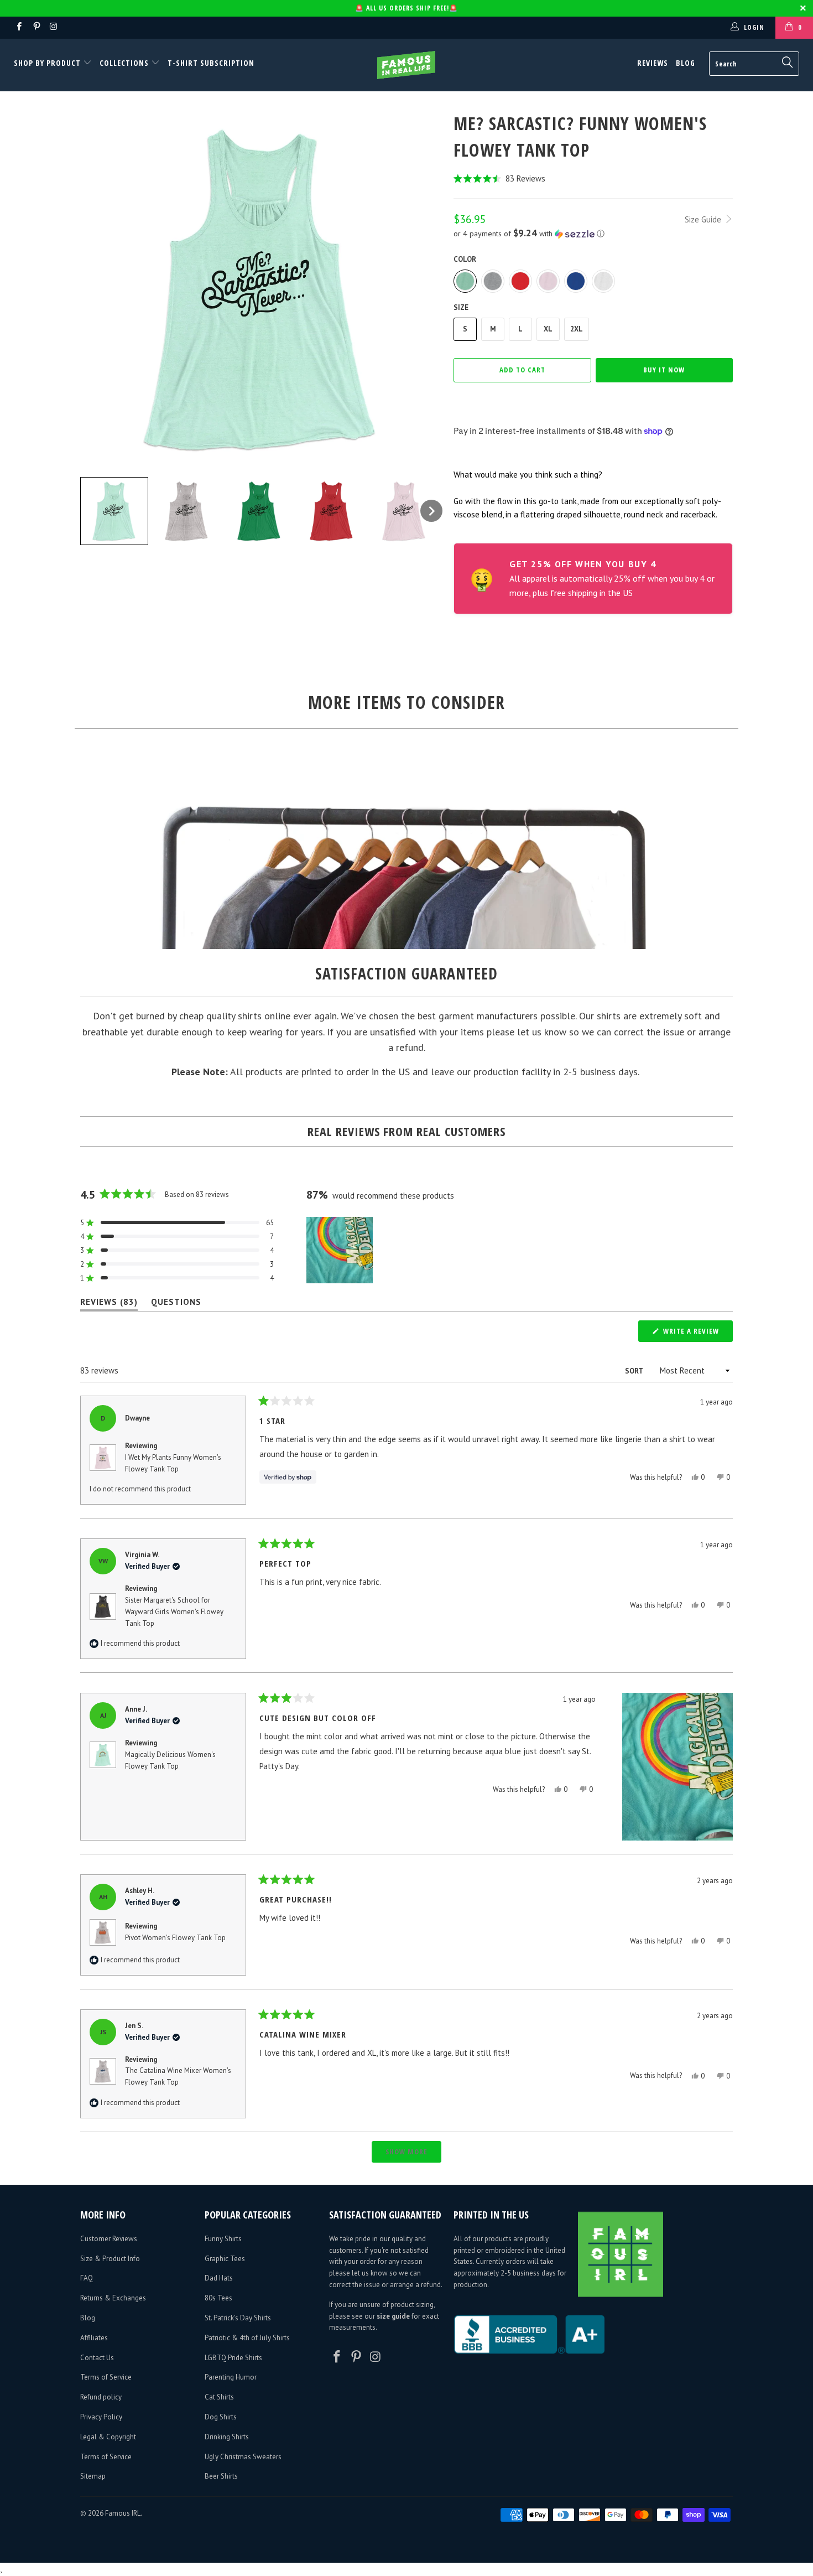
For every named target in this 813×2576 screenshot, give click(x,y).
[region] (341, 1250)
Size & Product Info (110, 2259)
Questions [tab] (176, 1304)
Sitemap (93, 2476)
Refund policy (101, 2397)
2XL (577, 329)
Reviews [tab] (109, 1304)
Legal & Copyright (108, 2437)
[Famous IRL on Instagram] (53, 27)
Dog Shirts (221, 2417)
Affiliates (94, 2338)
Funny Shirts (223, 2239)
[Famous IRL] (406, 65)
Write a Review (697, 1334)
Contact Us (97, 2358)
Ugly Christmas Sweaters (243, 2457)
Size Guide (704, 219)
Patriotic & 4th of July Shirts (247, 2338)
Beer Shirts (221, 2476)
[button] (593, 178)
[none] (114, 511)
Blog (686, 63)
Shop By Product (48, 63)
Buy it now (664, 370)
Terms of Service (106, 2377)
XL (548, 329)
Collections (124, 63)
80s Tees (218, 2298)
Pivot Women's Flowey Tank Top (175, 1938)
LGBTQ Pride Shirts (233, 2358)
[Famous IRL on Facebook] (19, 27)
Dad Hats (219, 2278)
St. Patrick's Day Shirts (238, 2318)
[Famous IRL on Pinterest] (36, 27)
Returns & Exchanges (113, 2298)
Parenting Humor (231, 2377)
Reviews (653, 63)
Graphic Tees (225, 2259)
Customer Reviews (109, 2239)
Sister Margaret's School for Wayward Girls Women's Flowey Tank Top (174, 1612)
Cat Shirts (219, 2397)
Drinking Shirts (227, 2437)
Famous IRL (123, 2513)
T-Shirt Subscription (211, 63)
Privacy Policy (101, 2417)
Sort (635, 1371)
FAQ (87, 2278)
